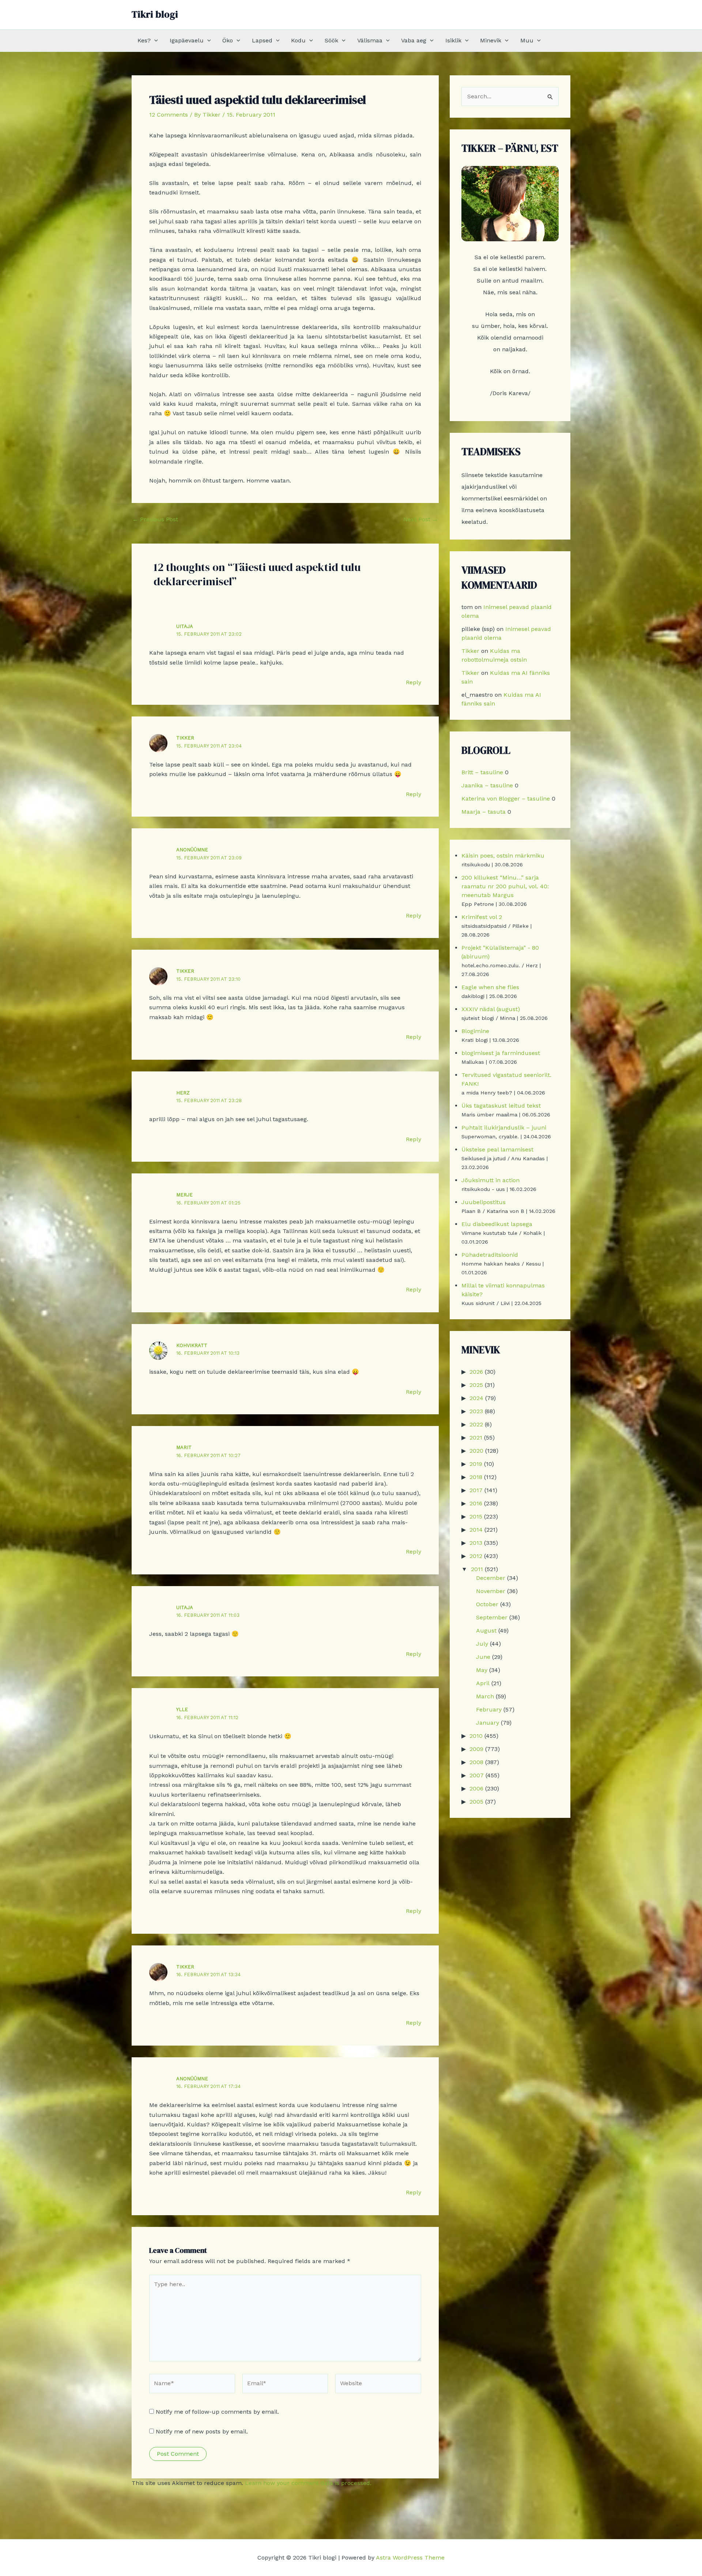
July (482, 1644)
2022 (476, 1424)
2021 (476, 1438)
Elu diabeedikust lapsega (497, 1224)
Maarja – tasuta (484, 812)
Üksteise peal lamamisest (497, 1149)
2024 (476, 1398)
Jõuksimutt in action (490, 1180)
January (488, 1723)
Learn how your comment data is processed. (308, 2483)
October (487, 1604)
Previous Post (155, 519)
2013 (476, 1543)
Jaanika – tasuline (487, 785)
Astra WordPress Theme (410, 2558)
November (491, 1591)
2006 (476, 1788)
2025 (476, 1385)
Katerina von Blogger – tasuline (506, 799)
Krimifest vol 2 (482, 917)
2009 (476, 1749)
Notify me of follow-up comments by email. (217, 2412)
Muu (527, 40)
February (489, 1709)
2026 (476, 1372)
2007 (477, 1775)
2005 (476, 1802)
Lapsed (262, 40)
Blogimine (475, 1031)
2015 (476, 1516)
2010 (476, 1736)
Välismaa (370, 40)
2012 (476, 1556)
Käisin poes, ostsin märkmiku (503, 856)
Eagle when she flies (490, 987)
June (483, 1657)
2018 (476, 1477)
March (485, 1696)
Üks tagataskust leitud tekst (501, 1106)
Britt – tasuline (482, 772)
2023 (476, 1411)
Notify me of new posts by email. (202, 2431)
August (486, 1631)
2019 (476, 1464)
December (491, 1578)
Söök (331, 40)
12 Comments (169, 115)
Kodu (298, 40)
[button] (154, 41)
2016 (476, 1503)
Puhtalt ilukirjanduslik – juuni (504, 1128)
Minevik (491, 40)
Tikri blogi (155, 14)
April (483, 1683)
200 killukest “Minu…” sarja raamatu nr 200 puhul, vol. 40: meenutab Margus (505, 886)
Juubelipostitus (484, 1202)
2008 (476, 1762)
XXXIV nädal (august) (491, 1009)
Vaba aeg (414, 40)
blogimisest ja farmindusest (501, 1053)
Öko (228, 40)
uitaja (185, 626)
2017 (476, 1490)
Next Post (421, 519)
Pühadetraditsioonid (490, 1255)
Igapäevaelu (187, 40)
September (492, 1617)
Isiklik (453, 40)
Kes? (144, 40)
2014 (476, 1530)
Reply (414, 682)
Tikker (185, 738)
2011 (477, 1569)
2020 (476, 1451)
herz (183, 1093)
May (482, 1670)
